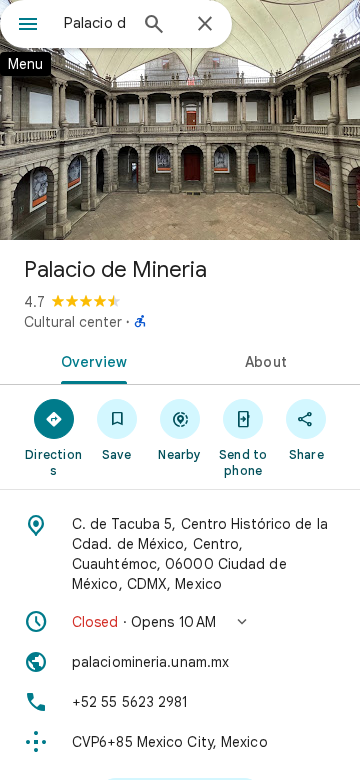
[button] (180, 622)
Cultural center (73, 322)
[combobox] (95, 23)
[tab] (90, 360)
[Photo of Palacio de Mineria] (180, 120)
